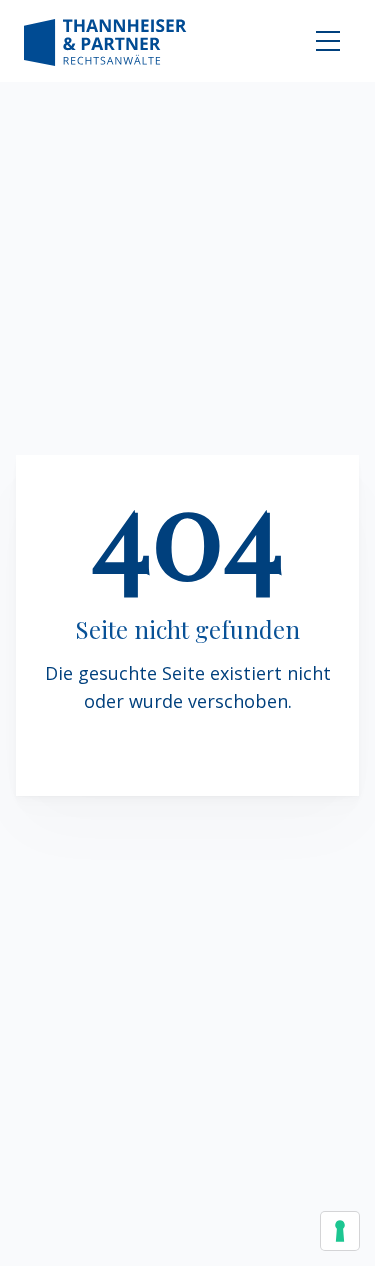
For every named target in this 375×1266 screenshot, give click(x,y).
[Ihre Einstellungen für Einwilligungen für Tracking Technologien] (340, 1231)
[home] (105, 41)
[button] (328, 41)
